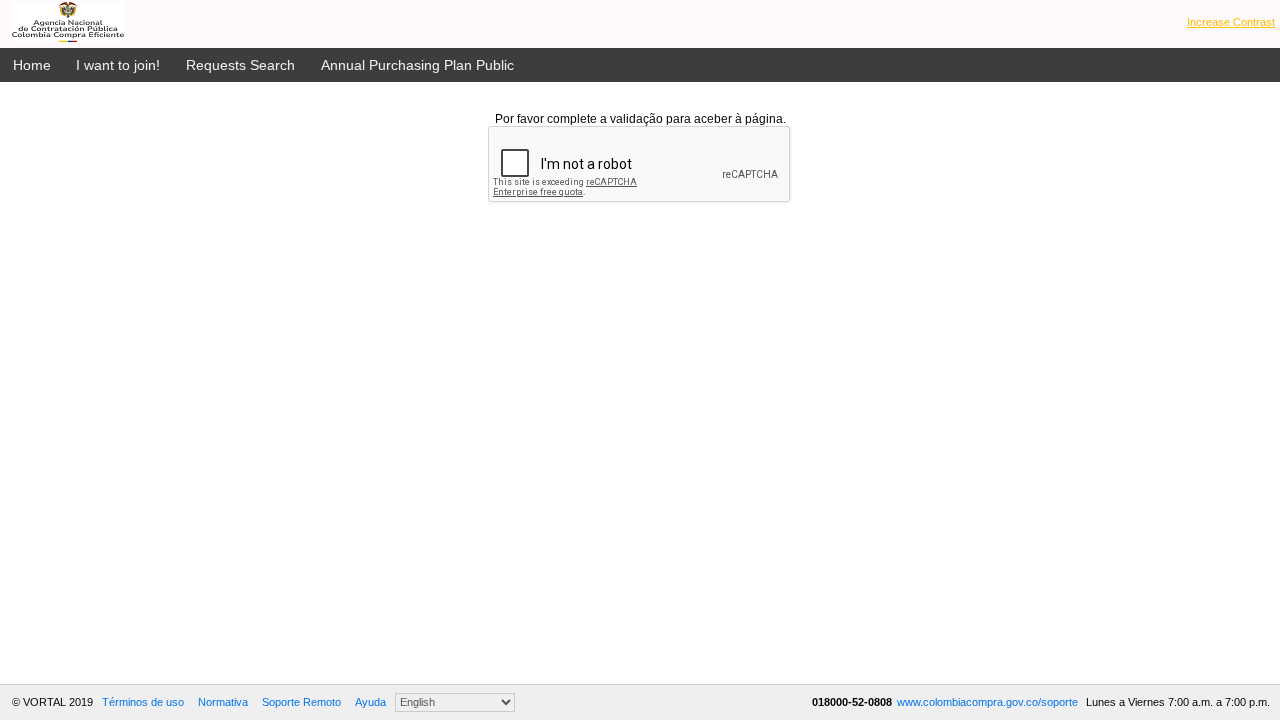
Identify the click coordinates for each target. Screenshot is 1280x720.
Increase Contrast (1231, 22)
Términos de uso (143, 702)
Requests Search (240, 65)
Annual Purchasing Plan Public (417, 65)
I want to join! (118, 65)
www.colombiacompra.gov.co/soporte (989, 702)
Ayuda (370, 702)
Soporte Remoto (301, 702)
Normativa (223, 702)
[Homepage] (68, 22)
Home (32, 65)
